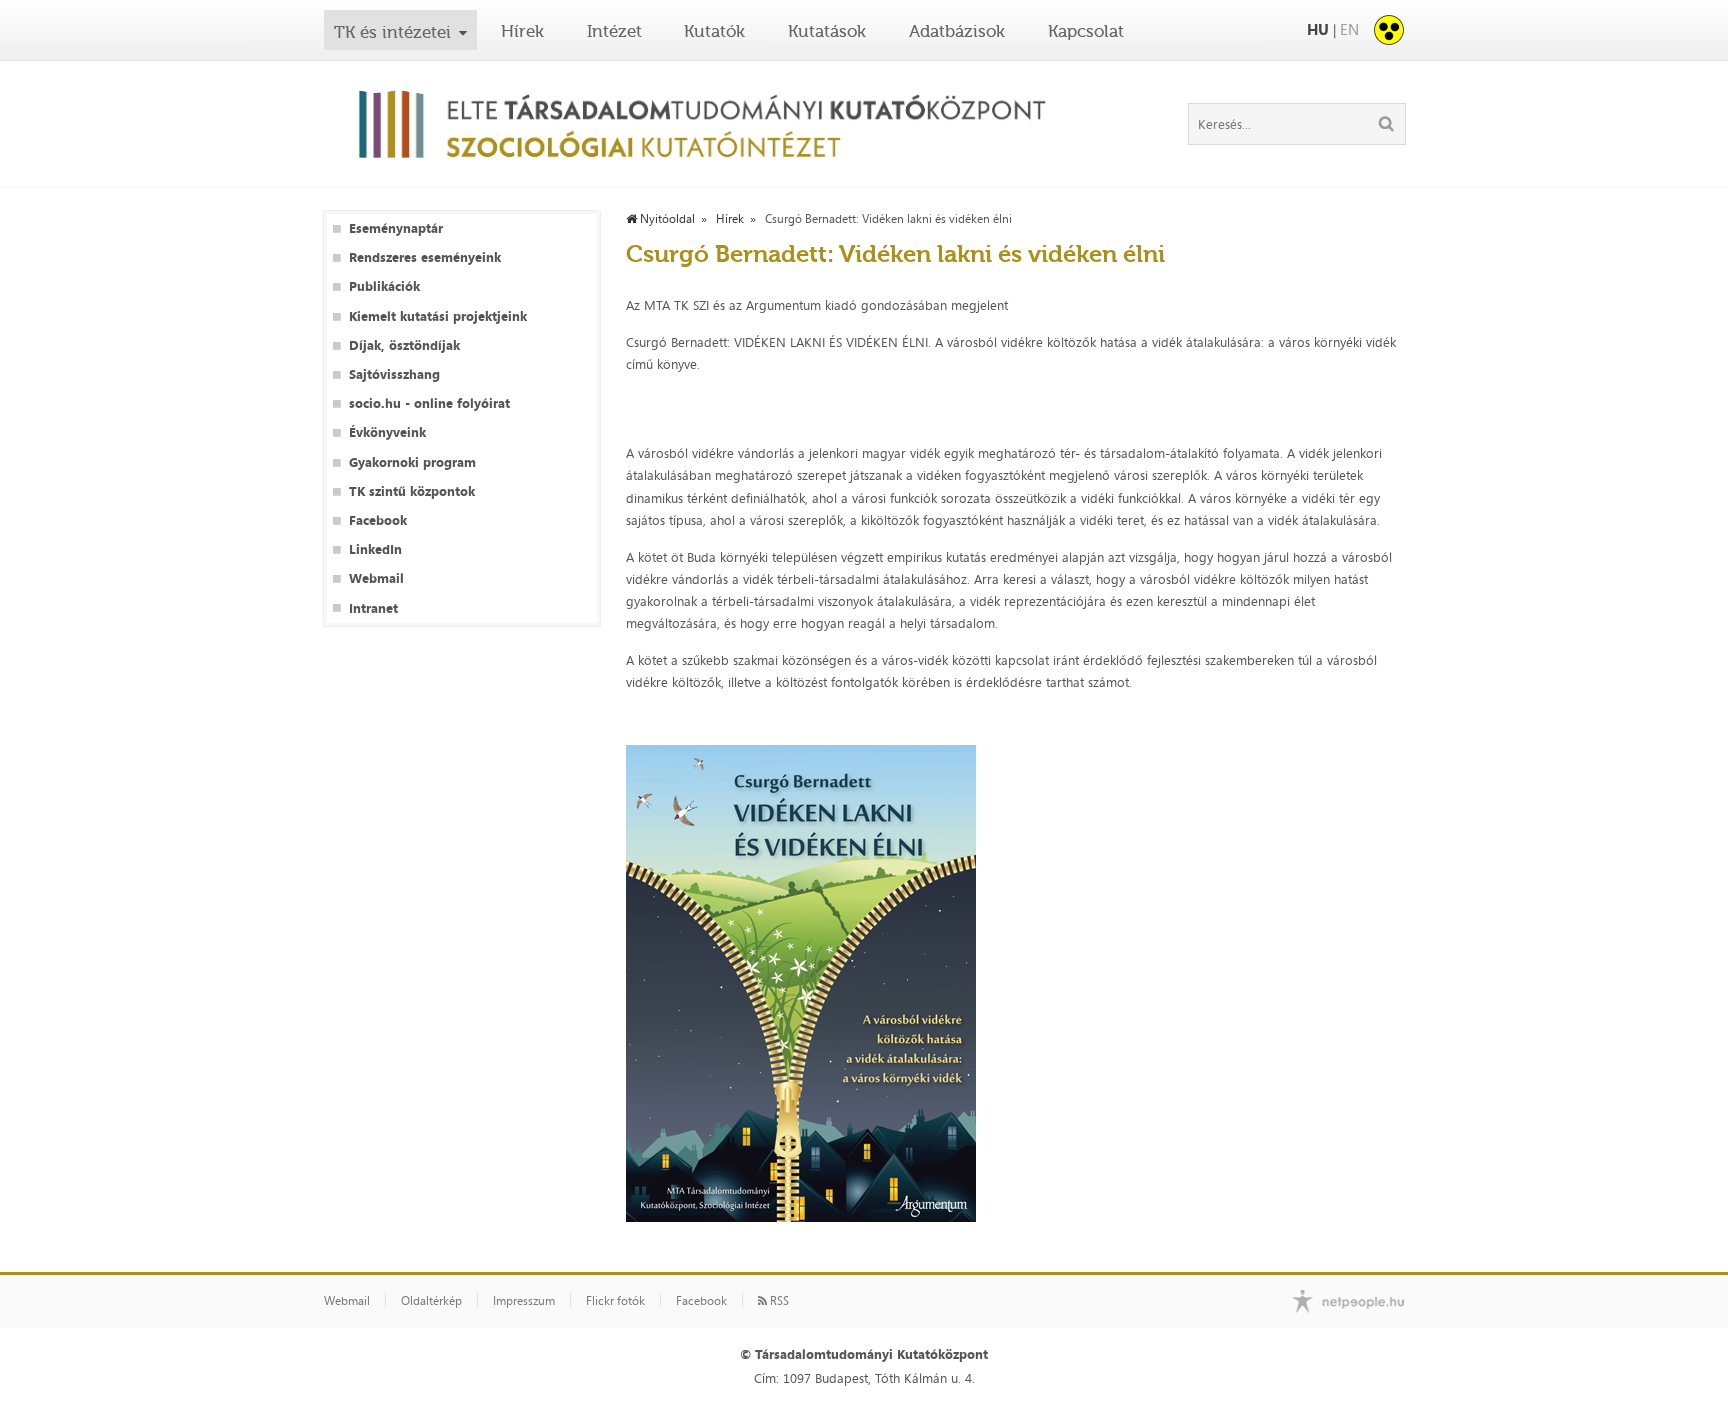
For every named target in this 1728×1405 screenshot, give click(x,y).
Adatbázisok (957, 31)
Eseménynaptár (396, 228)
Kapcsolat (1086, 31)
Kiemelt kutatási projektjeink (438, 316)
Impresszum (524, 1301)
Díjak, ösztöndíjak (404, 345)
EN (1349, 29)
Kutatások (827, 31)
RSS (778, 1301)
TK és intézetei (392, 32)
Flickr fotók (615, 1301)
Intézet (614, 31)
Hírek (522, 31)
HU (1318, 29)
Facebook (378, 520)
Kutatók (714, 31)
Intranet (373, 608)
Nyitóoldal (666, 219)
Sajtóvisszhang (394, 374)
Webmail (376, 578)
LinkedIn (375, 549)
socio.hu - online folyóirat (429, 403)
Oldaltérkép (431, 1301)
